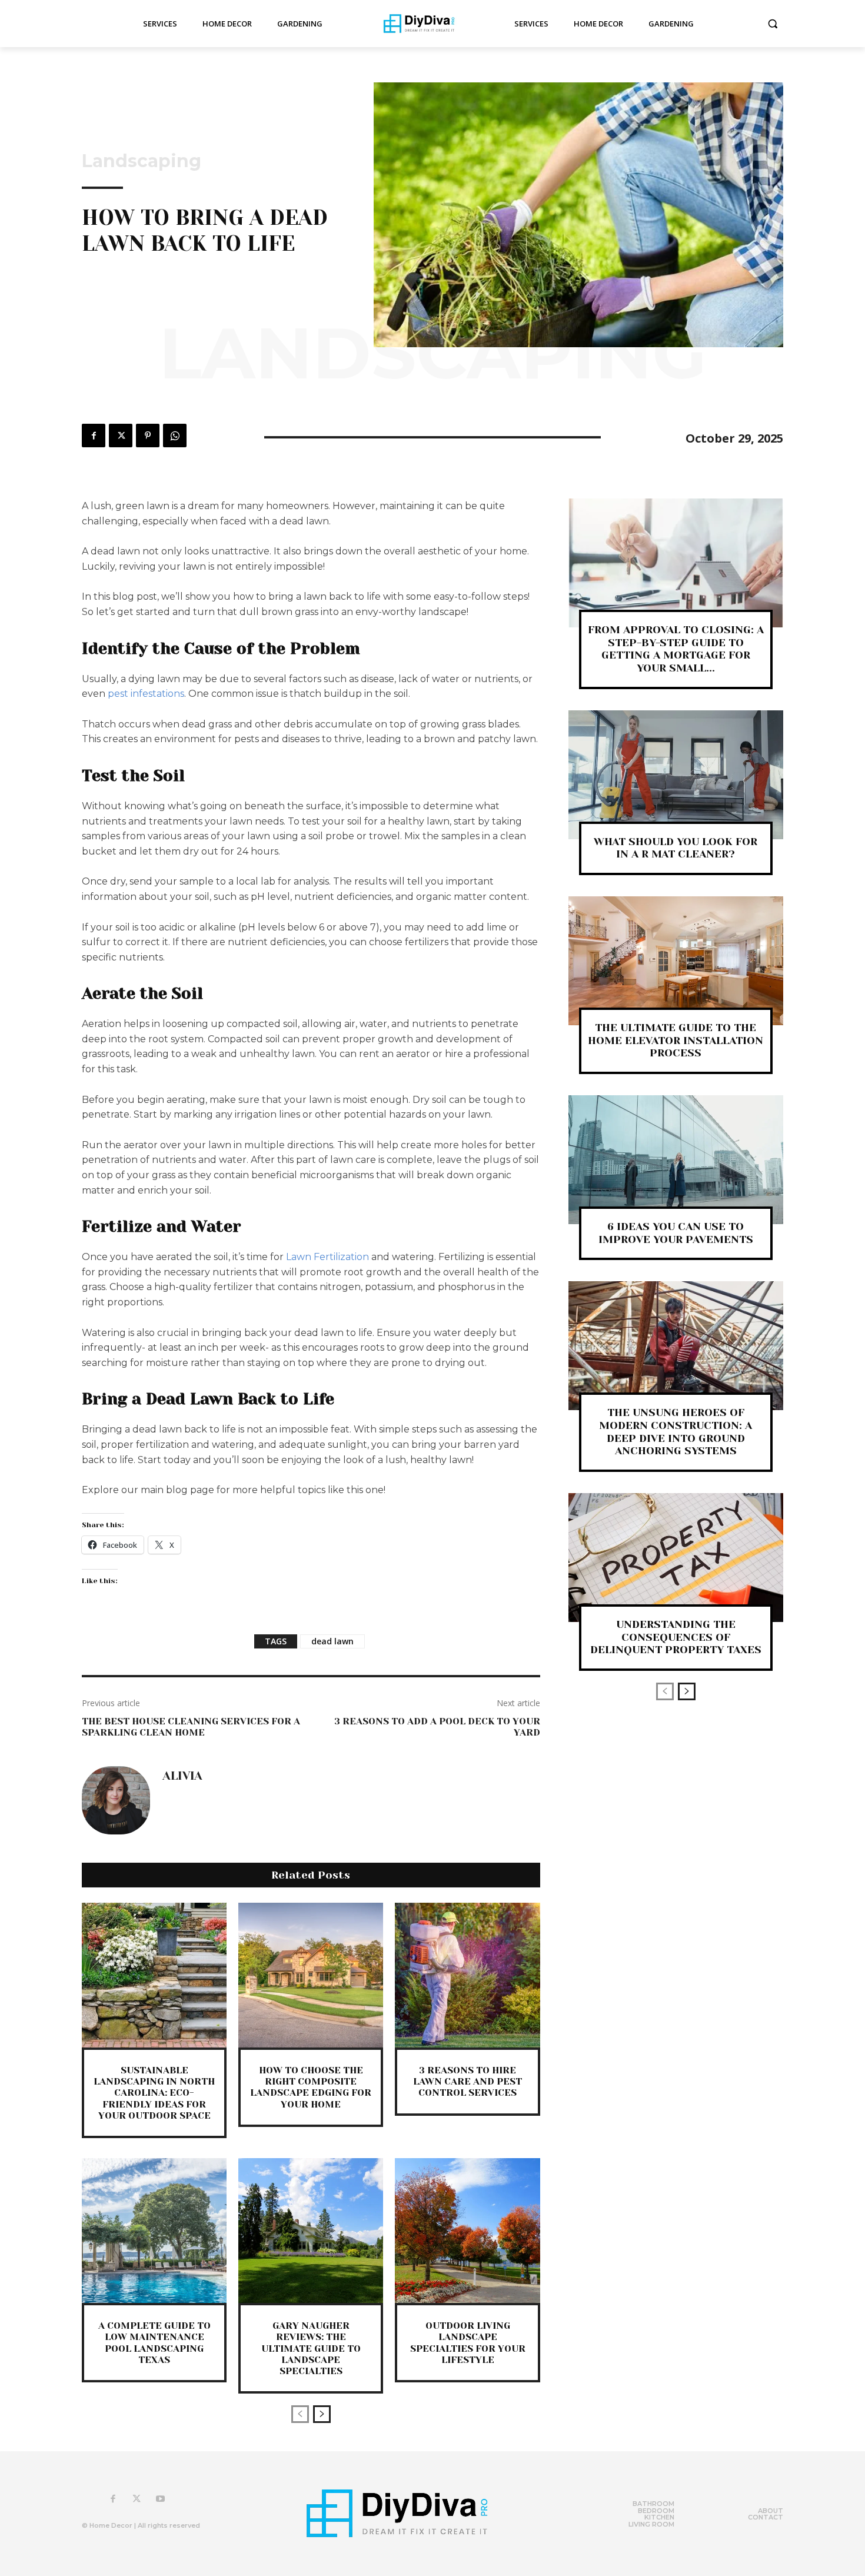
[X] (121, 436)
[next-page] (322, 2414)
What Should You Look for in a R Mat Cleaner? (676, 848)
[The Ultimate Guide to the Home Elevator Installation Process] (676, 961)
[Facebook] (94, 436)
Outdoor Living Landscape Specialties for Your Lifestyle (468, 2343)
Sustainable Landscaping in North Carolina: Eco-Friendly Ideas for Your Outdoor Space (154, 2093)
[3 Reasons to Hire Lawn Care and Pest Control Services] (467, 1975)
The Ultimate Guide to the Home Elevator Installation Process (676, 1040)
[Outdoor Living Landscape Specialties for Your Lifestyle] (467, 2231)
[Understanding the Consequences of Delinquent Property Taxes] (676, 1558)
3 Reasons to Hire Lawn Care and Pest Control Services (468, 2081)
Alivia (182, 1776)
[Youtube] (160, 2499)
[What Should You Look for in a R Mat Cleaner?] (676, 775)
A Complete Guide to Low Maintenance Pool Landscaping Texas (154, 2343)
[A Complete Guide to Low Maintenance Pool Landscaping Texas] (154, 2231)
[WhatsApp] (175, 436)
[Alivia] (116, 1800)
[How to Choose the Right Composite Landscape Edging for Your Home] (311, 1975)
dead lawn (332, 1641)
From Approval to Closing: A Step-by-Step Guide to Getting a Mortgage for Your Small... (676, 649)
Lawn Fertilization (327, 1257)
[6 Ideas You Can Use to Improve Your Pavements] (676, 1160)
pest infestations (146, 694)
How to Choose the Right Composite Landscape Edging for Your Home (311, 2087)
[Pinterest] (148, 436)
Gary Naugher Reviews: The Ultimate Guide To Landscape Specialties (311, 2348)
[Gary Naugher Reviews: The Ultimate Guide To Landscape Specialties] (311, 2231)
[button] (773, 24)
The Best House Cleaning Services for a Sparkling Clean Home (191, 1727)
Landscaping (142, 161)
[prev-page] (300, 2414)
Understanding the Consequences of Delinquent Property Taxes (676, 1637)
